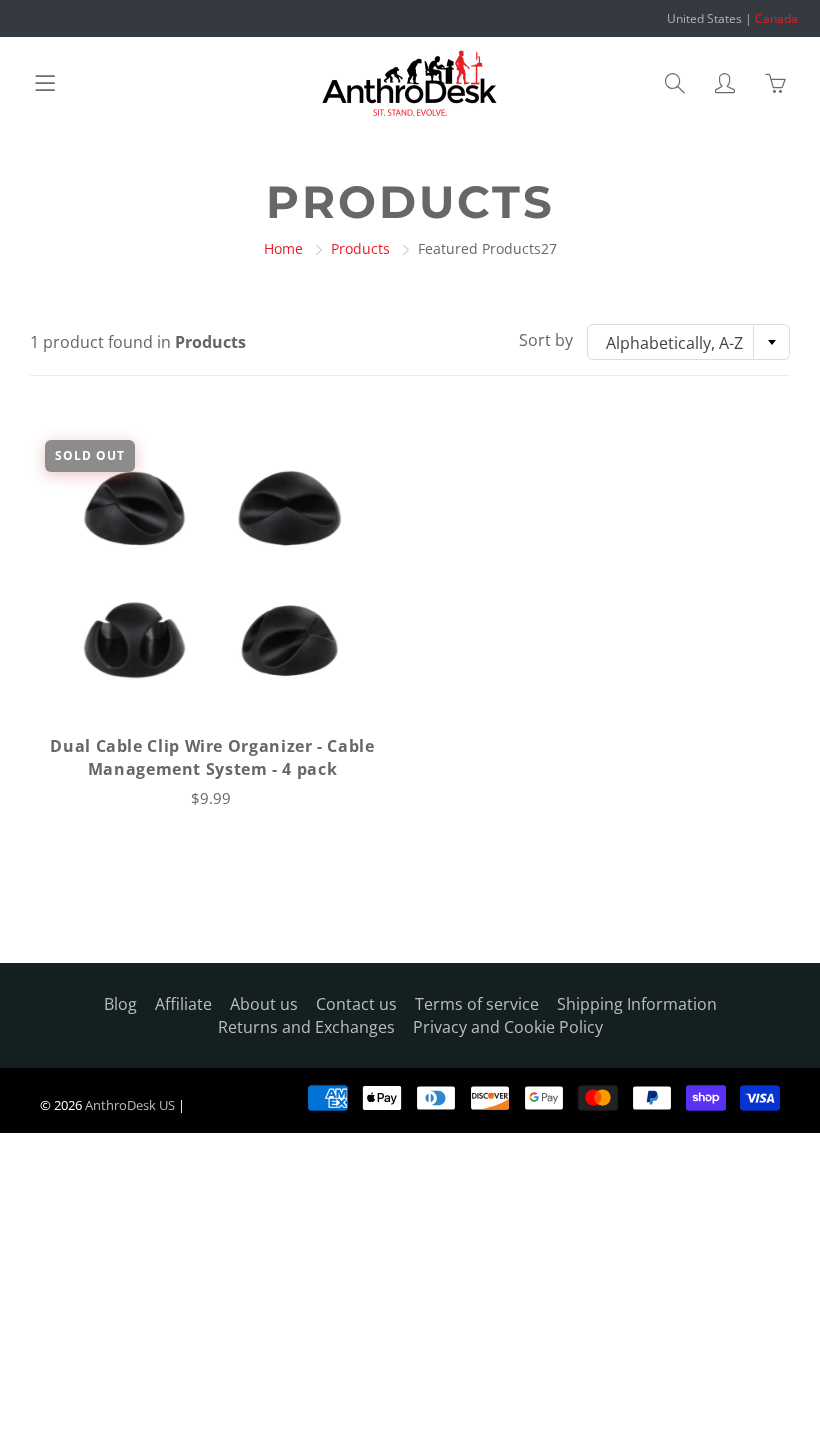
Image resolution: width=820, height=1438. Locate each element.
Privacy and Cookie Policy (508, 1027)
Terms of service (477, 1004)
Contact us (356, 1004)
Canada (776, 18)
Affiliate (183, 1004)
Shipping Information (637, 1004)
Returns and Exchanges (306, 1027)
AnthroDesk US (130, 1105)
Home (283, 248)
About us (264, 1004)
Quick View (212, 574)
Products (360, 248)
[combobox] (688, 342)
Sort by (546, 340)
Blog (120, 1004)
